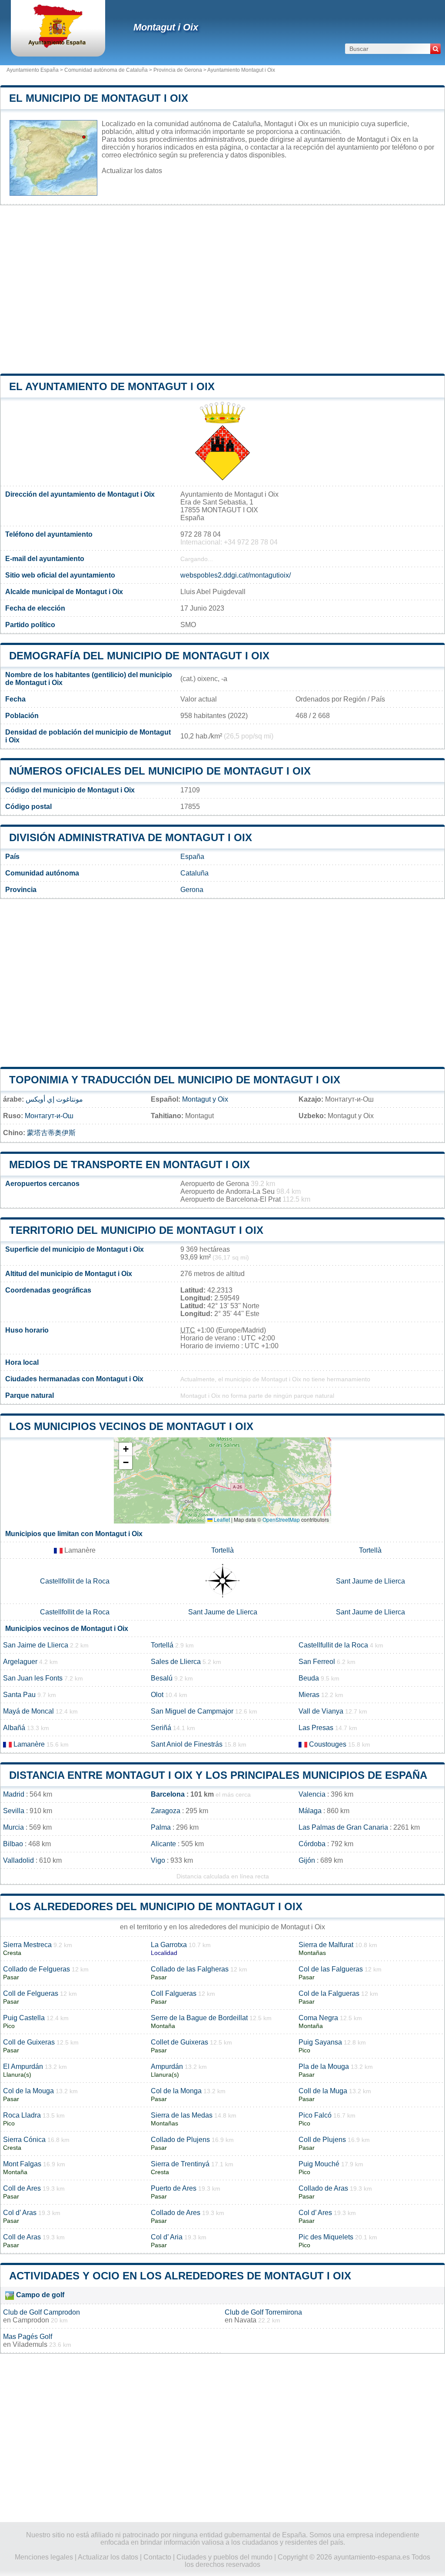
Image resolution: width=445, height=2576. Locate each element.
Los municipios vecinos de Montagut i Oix (131, 1426)
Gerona (192, 890)
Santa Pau (19, 1695)
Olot (157, 1695)
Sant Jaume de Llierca (370, 1581)
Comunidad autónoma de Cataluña (106, 70)
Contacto (157, 2557)
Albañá (14, 1728)
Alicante (163, 1844)
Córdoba (312, 1844)
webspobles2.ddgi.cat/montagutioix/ (236, 575)
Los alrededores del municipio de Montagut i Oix (156, 1906)
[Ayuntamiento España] (58, 45)
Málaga (310, 1811)
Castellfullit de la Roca (333, 1645)
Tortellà (222, 1550)
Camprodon (31, 2320)
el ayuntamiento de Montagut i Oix (112, 386)
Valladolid (18, 1860)
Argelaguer (20, 1662)
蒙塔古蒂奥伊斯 (51, 1133)
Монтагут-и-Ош (49, 1116)
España (192, 857)
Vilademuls (30, 2344)
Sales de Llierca (176, 1662)
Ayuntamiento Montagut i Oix (241, 70)
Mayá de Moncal (28, 1711)
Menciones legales (44, 2557)
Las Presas (316, 1728)
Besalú (162, 1678)
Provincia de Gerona (178, 70)
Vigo (158, 1860)
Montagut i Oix (166, 27)
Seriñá (161, 1728)
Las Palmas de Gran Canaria (343, 1827)
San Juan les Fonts (33, 1678)
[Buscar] (435, 49)
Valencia (312, 1794)
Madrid (14, 1794)
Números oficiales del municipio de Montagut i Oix (160, 771)
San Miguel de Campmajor (192, 1711)
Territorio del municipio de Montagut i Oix (136, 1230)
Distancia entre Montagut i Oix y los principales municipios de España (218, 1775)
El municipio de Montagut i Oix (99, 98)
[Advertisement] (222, 289)
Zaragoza (166, 1811)
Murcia (13, 1827)
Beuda (309, 1678)
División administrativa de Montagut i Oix (131, 837)
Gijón (307, 1860)
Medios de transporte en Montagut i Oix (130, 1164)
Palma (161, 1827)
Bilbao (13, 1844)
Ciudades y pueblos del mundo (224, 2557)
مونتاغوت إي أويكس (54, 1099)
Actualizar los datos (132, 171)
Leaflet (221, 1519)
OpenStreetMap (281, 1519)
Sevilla (14, 1811)
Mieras (309, 1695)
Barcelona (168, 1794)
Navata (245, 2320)
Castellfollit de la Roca (75, 1581)
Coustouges (328, 1744)
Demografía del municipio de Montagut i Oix (139, 656)
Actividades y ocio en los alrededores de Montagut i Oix (180, 2276)
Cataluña (194, 873)
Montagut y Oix (205, 1099)
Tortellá (162, 1645)
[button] (126, 1449)
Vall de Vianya (321, 1711)
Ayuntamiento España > (35, 70)
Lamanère (29, 1744)
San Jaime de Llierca (36, 1645)
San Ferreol (317, 1662)
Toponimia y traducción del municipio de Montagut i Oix (175, 1080)
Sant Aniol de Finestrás (187, 1744)
